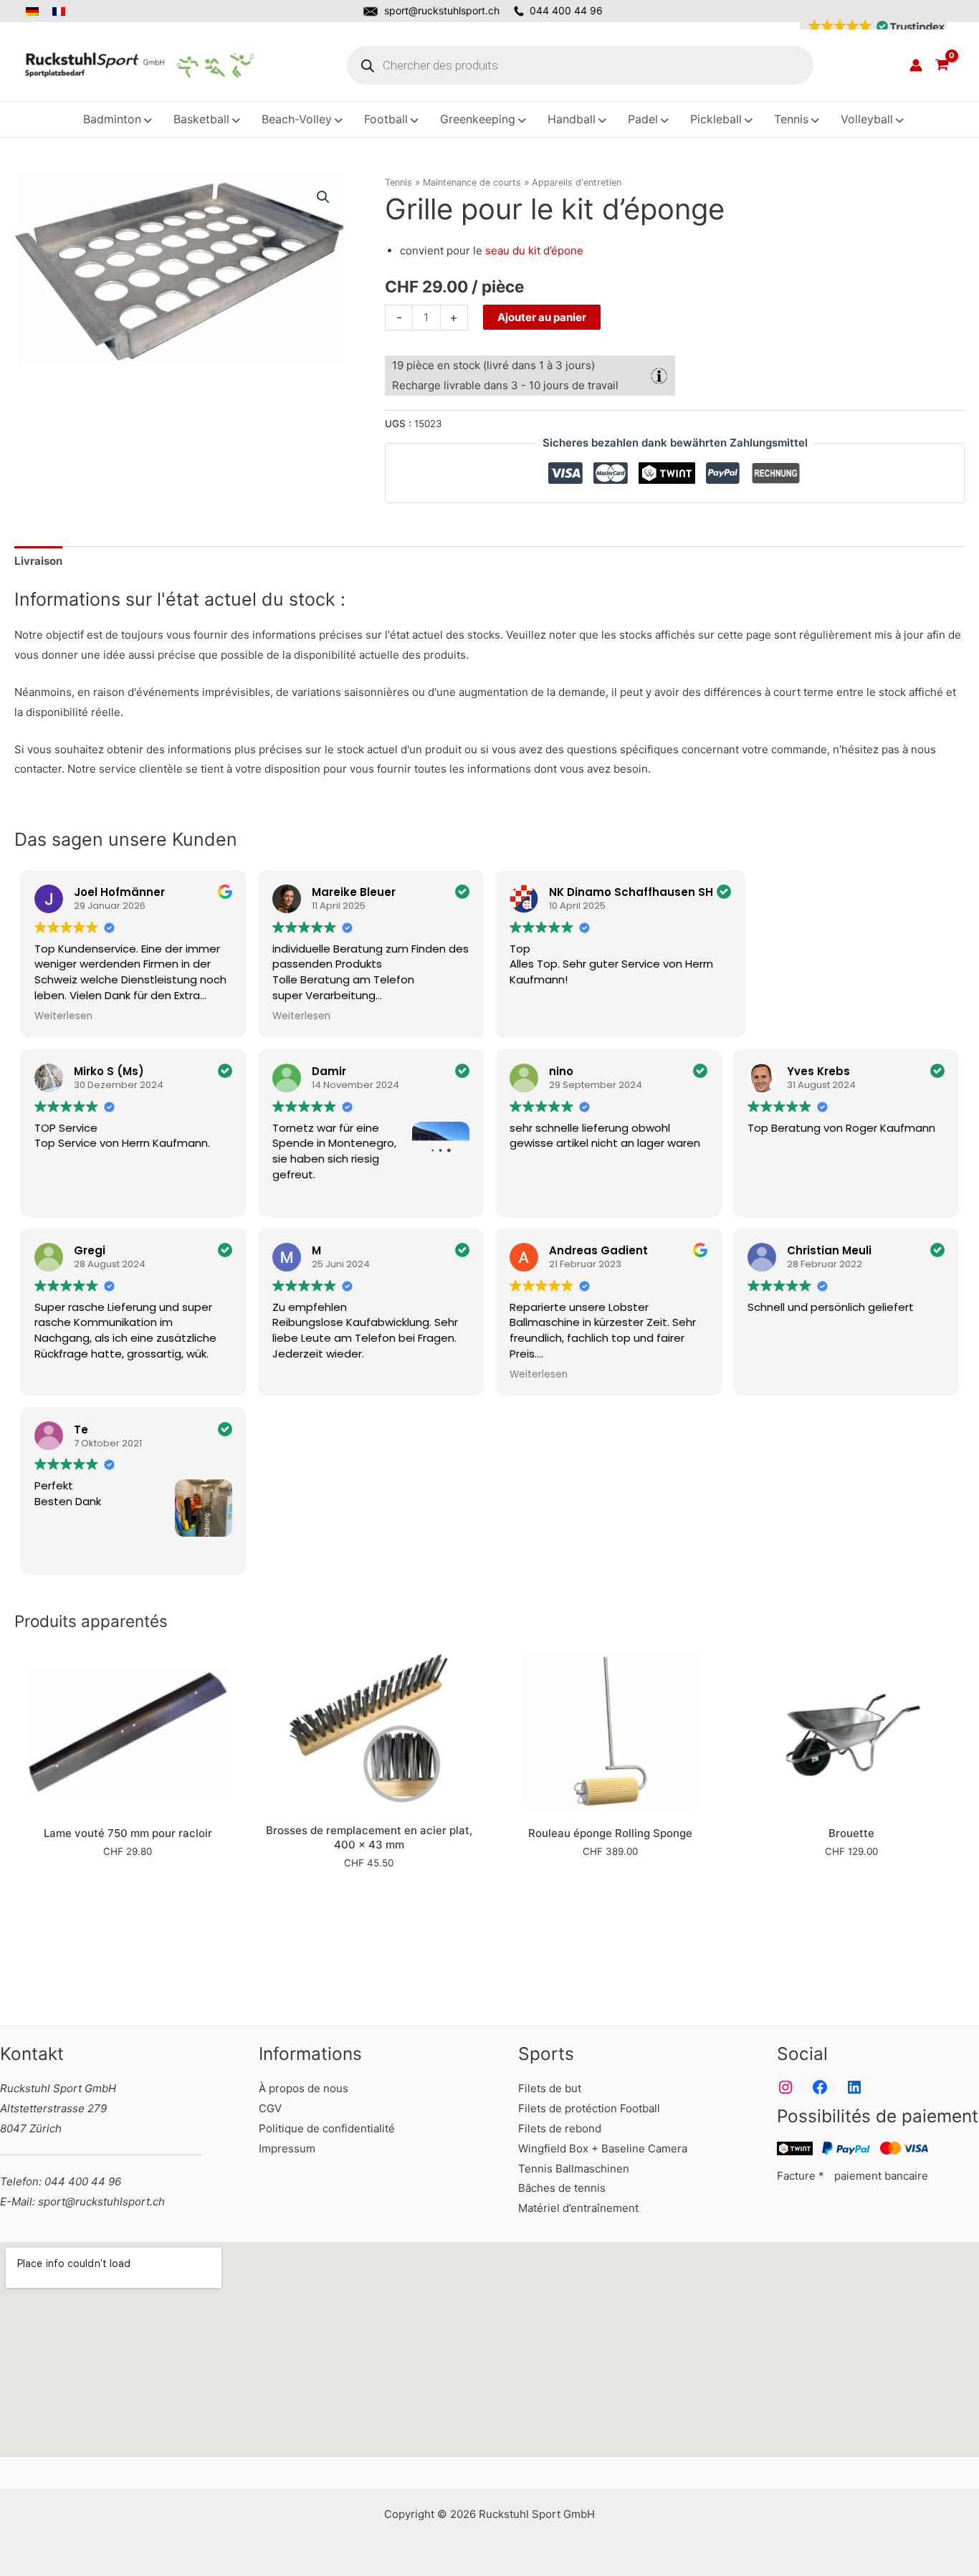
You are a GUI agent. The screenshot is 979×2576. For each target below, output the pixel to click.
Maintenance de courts (472, 182)
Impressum (287, 2148)
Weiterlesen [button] (63, 1016)
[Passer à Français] (60, 11)
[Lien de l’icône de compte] (916, 65)
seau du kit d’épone (534, 251)
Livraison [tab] (38, 561)
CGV (270, 2108)
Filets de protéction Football (589, 2108)
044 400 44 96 (566, 10)
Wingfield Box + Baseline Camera (603, 2148)
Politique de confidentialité (327, 2128)
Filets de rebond (560, 2128)
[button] (873, 27)
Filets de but (550, 2088)
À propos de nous (304, 2088)
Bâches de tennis (562, 2188)
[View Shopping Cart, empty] (942, 65)
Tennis (398, 182)
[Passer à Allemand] (36, 11)
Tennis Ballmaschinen (574, 2169)
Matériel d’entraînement (578, 2208)
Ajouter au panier (542, 317)
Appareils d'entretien (577, 182)
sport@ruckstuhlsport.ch (442, 10)
